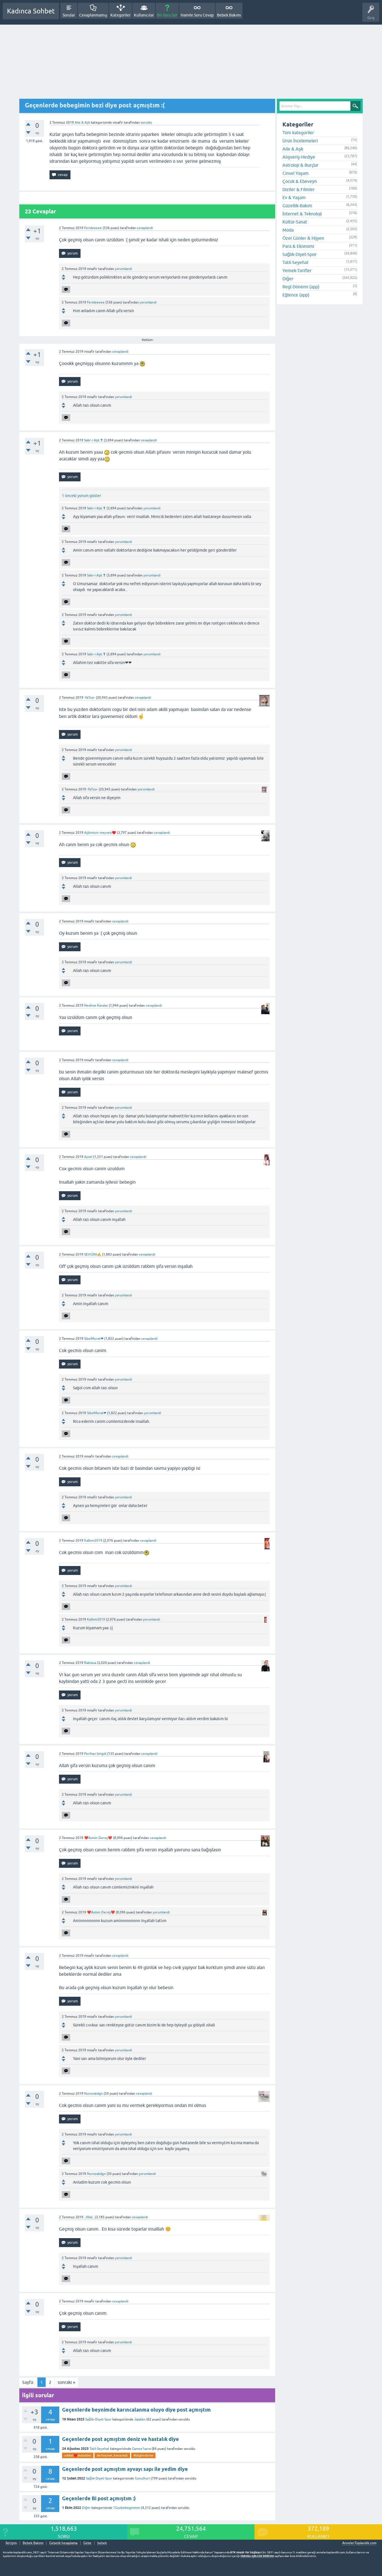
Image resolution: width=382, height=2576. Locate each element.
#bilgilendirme (143, 2455)
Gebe (87, 2543)
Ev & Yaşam (294, 197)
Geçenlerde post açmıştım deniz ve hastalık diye (121, 2439)
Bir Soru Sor (167, 15)
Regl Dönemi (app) (301, 287)
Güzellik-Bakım (297, 206)
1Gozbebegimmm (127, 2508)
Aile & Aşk (82, 123)
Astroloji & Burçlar (300, 165)
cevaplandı (145, 228)
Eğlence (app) (296, 295)
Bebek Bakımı (229, 15)
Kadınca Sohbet (31, 11)
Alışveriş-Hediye (299, 157)
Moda (288, 230)
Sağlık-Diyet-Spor (98, 2419)
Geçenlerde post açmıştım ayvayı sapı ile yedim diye (125, 2469)
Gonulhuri (142, 2478)
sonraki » (66, 2382)
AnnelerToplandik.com (359, 2543)
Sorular (69, 15)
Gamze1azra (141, 2449)
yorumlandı (123, 269)
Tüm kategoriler (298, 133)
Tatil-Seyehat (99, 2449)
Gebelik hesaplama (63, 2543)
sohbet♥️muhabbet (78, 2455)
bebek (102, 2543)
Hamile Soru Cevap (197, 15)
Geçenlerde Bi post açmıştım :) (99, 2498)
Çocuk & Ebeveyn (300, 181)
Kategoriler (121, 15)
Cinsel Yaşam (296, 173)
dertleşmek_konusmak (112, 2455)
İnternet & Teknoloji (302, 214)
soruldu (146, 123)
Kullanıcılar (144, 15)
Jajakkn (140, 2419)
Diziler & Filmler (299, 189)
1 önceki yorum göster (81, 496)
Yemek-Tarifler (297, 270)
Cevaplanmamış (93, 15)
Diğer (86, 2508)
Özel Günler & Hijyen (303, 238)
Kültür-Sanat (295, 222)
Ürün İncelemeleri (300, 141)
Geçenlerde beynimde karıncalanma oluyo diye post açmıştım (136, 2410)
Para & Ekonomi (298, 246)
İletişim (11, 2543)
